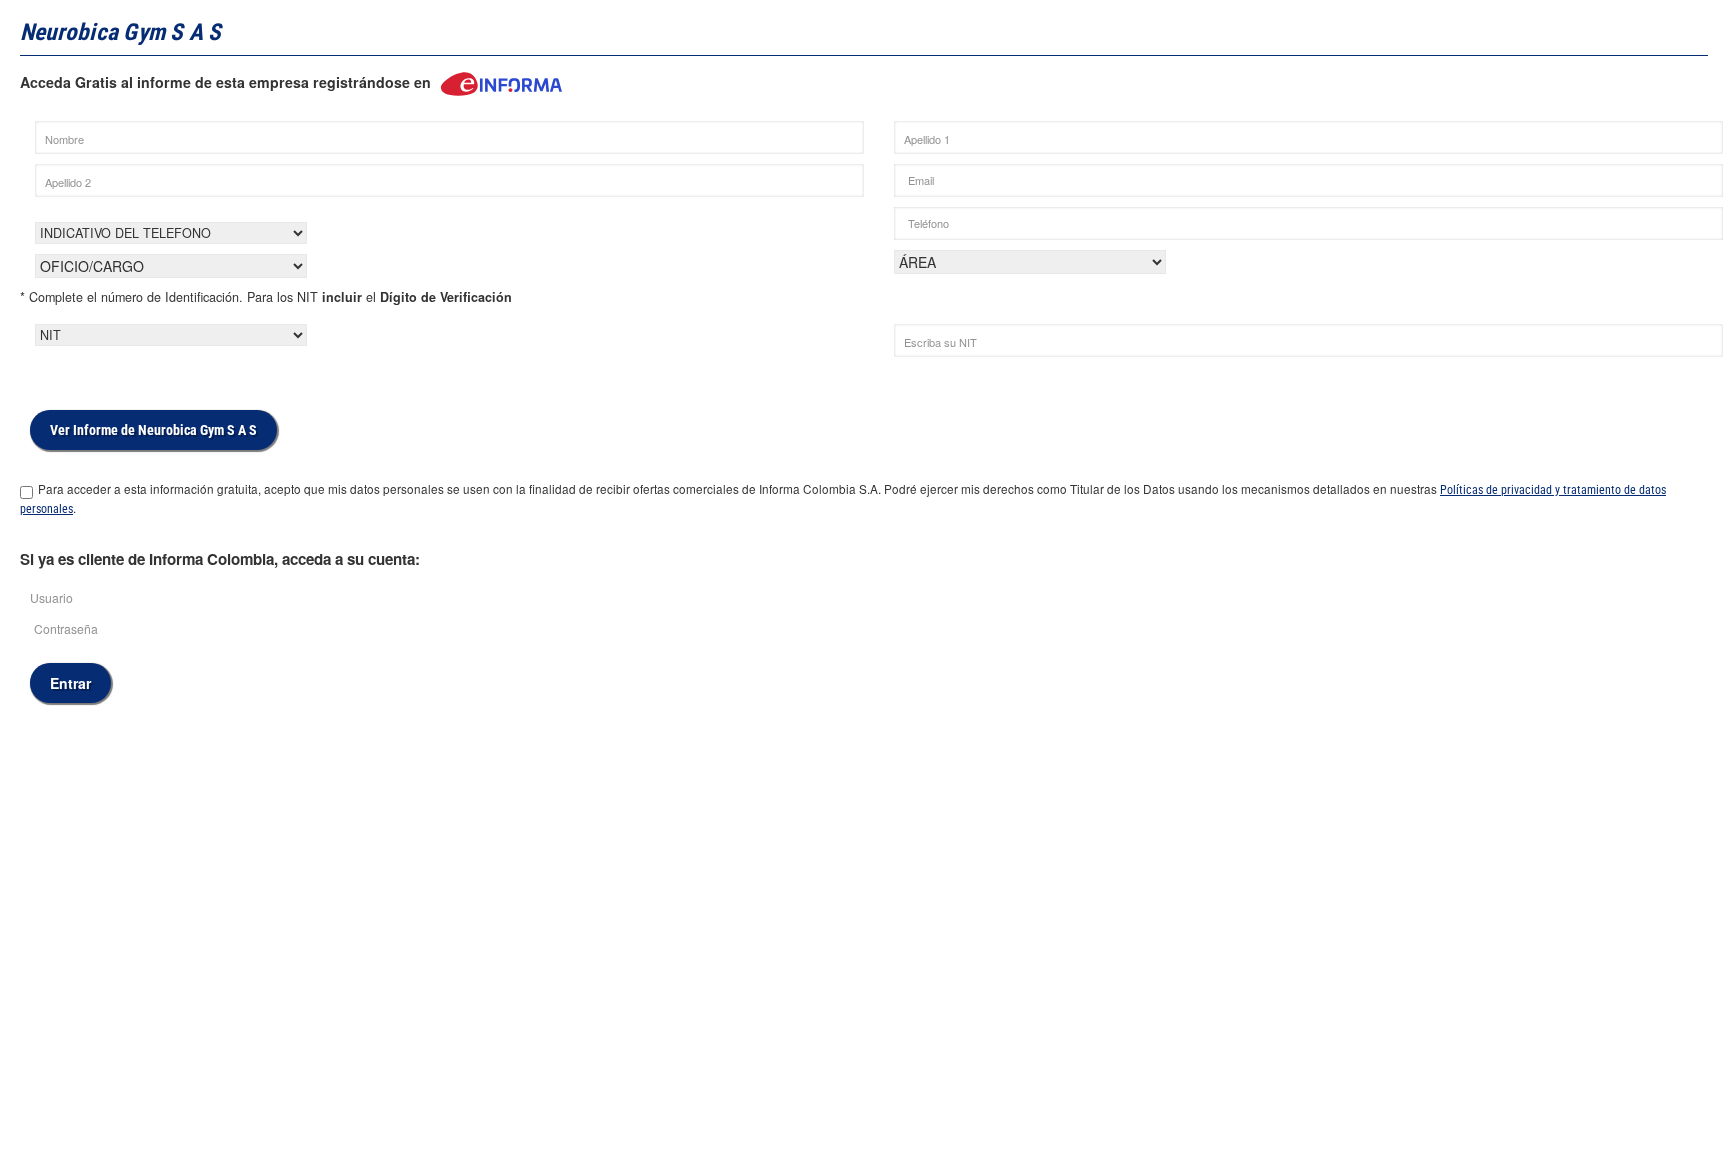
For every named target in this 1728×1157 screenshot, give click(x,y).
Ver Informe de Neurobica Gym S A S (153, 430)
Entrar (70, 683)
